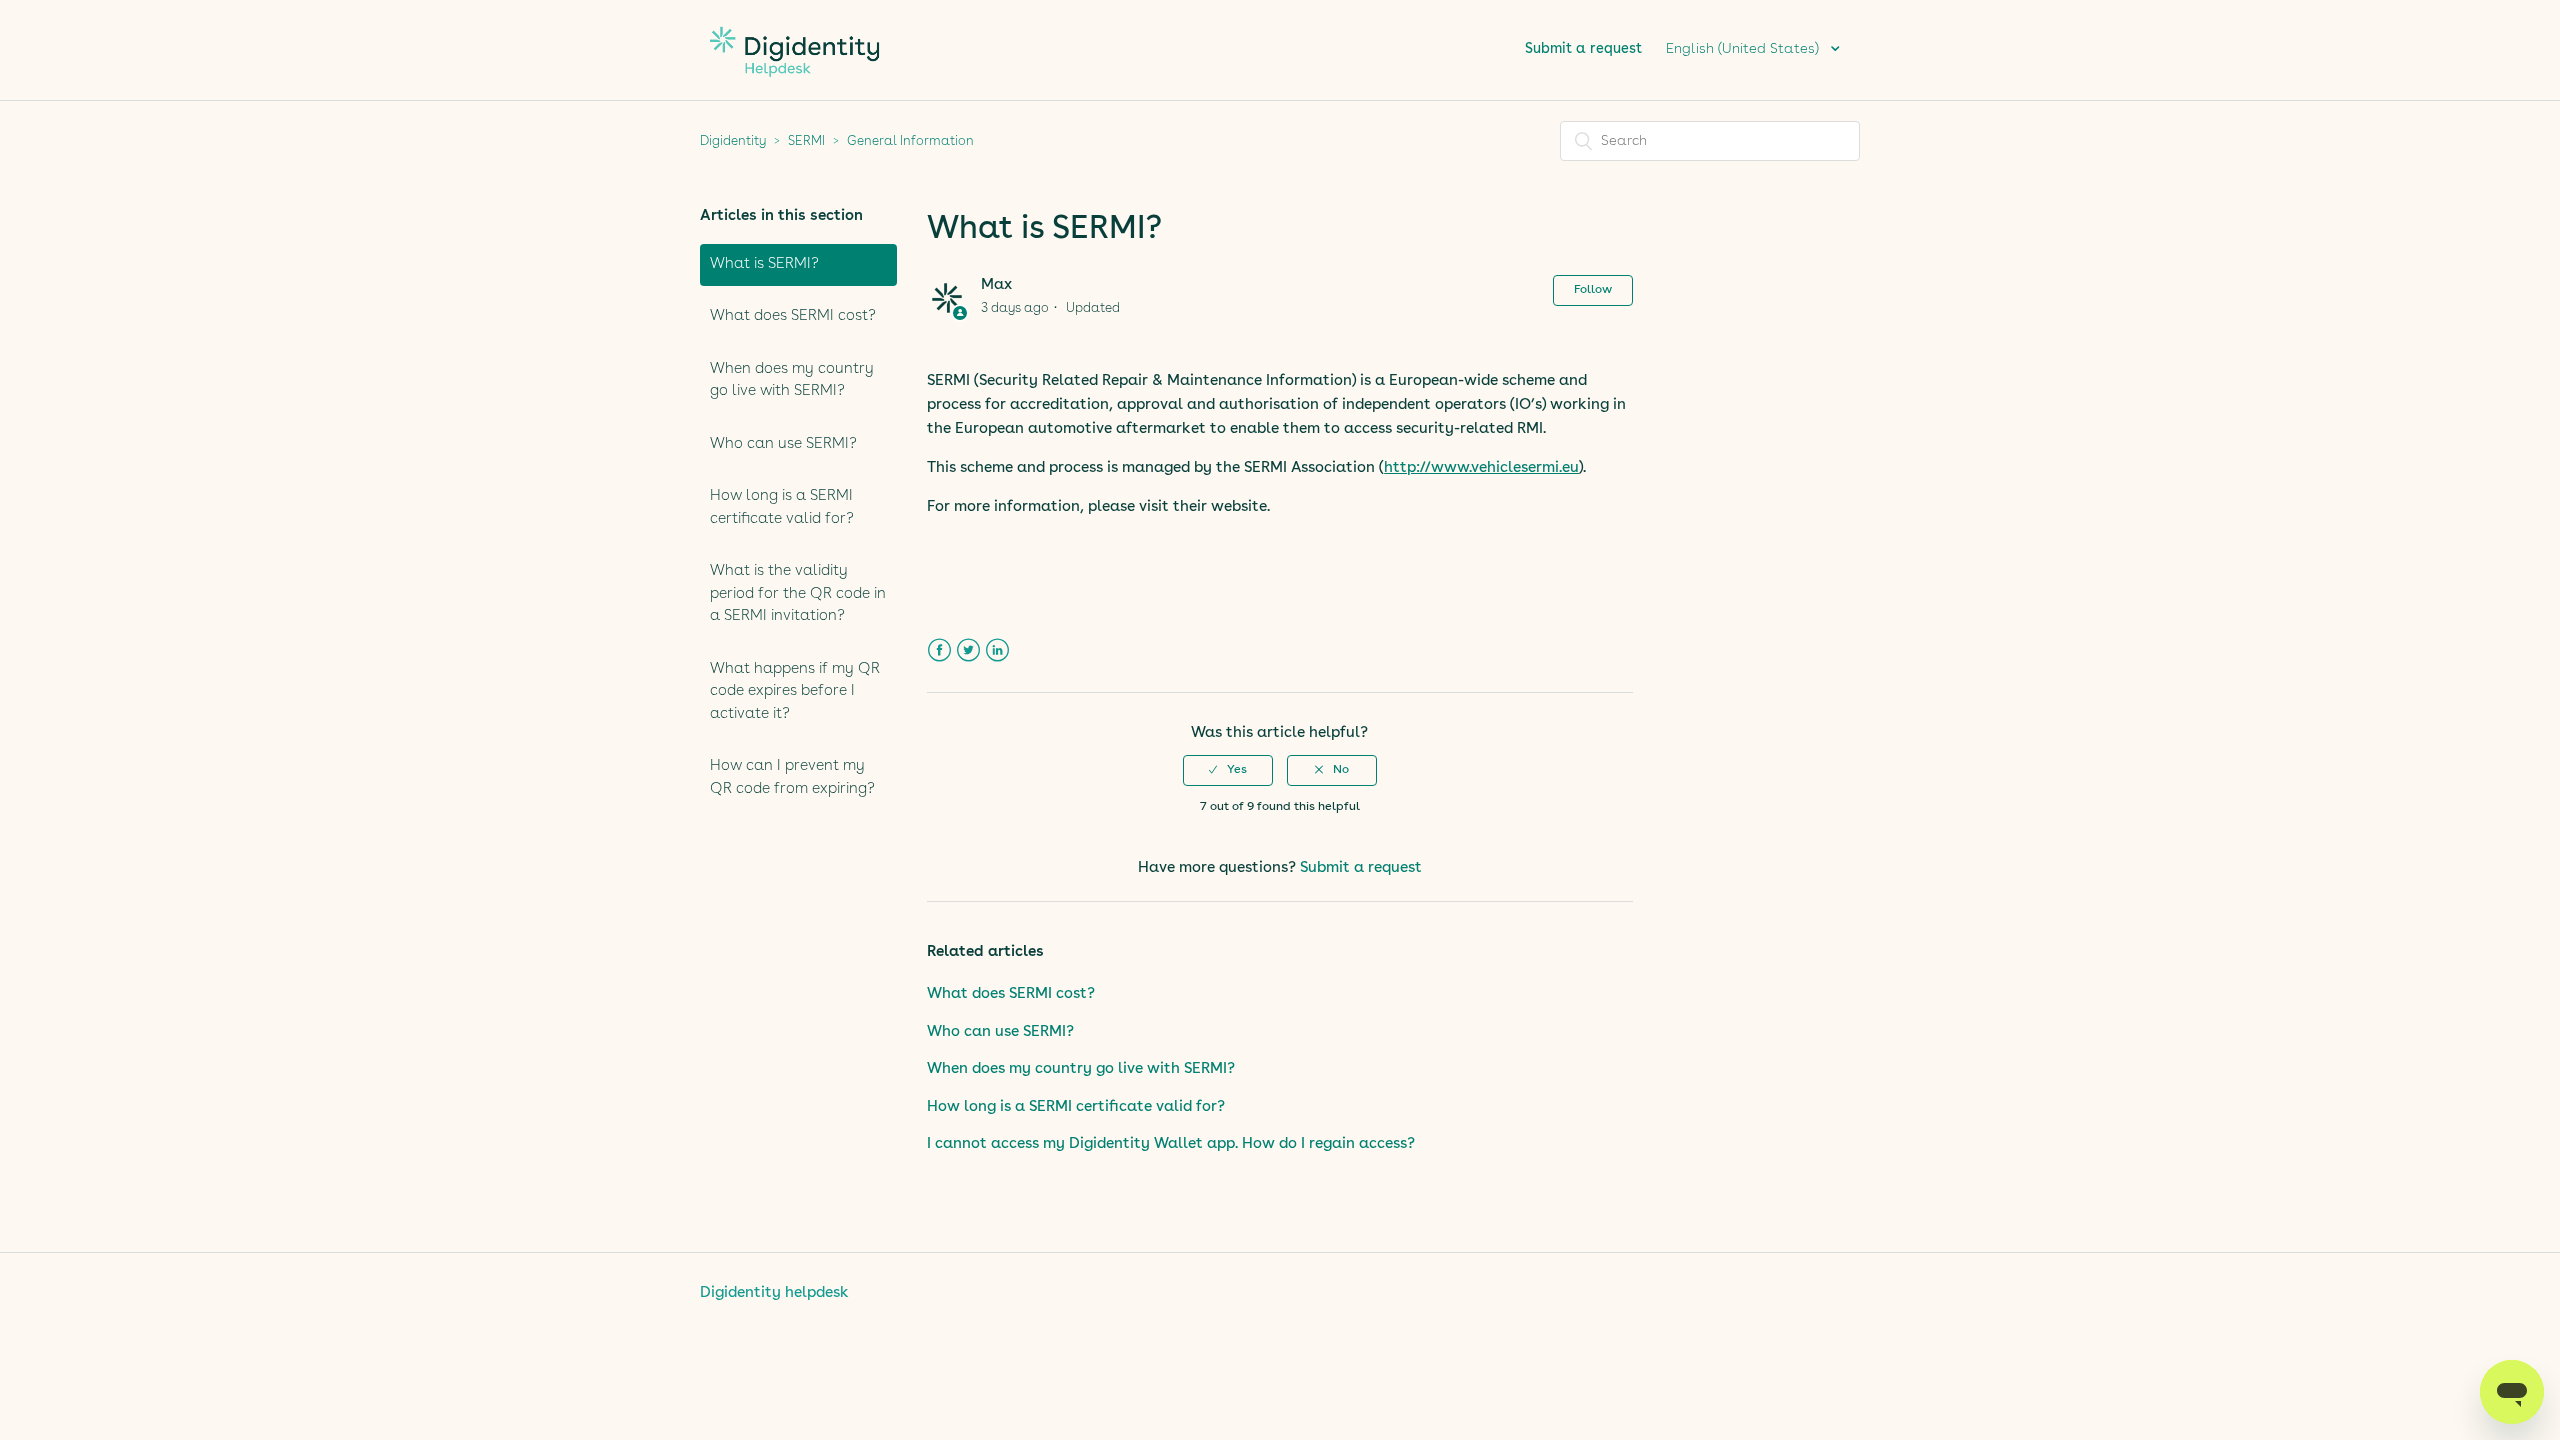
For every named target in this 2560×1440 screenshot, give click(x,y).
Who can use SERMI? (783, 444)
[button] (1228, 770)
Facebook (939, 650)
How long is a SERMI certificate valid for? (782, 508)
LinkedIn (997, 650)
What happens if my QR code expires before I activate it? (795, 692)
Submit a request (1583, 49)
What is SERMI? (764, 264)
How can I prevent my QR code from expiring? (792, 778)
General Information (910, 141)
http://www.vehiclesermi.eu (1481, 468)
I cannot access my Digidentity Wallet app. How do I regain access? (1171, 1144)
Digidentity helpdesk (774, 1293)
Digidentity (733, 141)
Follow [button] (1593, 290)
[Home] (794, 87)
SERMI (806, 141)
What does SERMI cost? (793, 316)
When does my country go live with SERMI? (792, 381)
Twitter (968, 650)
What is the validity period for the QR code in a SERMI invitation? (798, 594)
